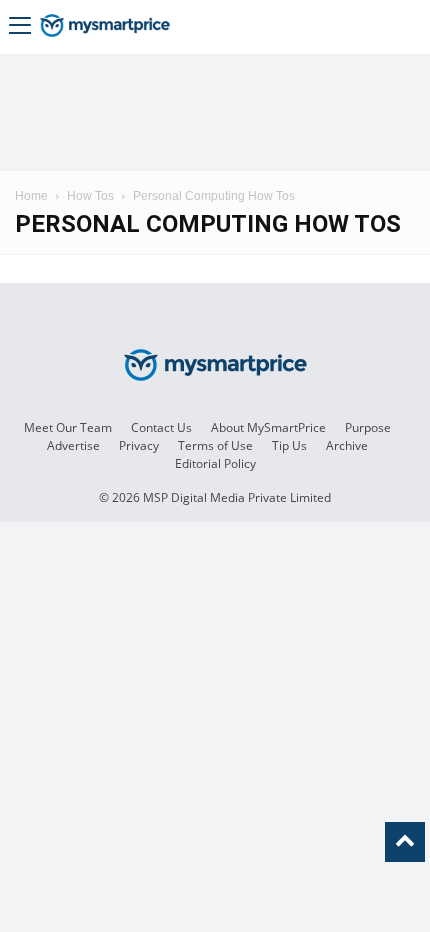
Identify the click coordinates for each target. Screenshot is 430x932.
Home (31, 196)
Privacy (139, 445)
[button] (20, 27)
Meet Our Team (68, 427)
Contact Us (161, 427)
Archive (347, 445)
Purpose (368, 427)
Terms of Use (215, 445)
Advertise (73, 445)
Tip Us (289, 445)
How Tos (90, 196)
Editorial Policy (215, 463)
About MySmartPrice (268, 427)
